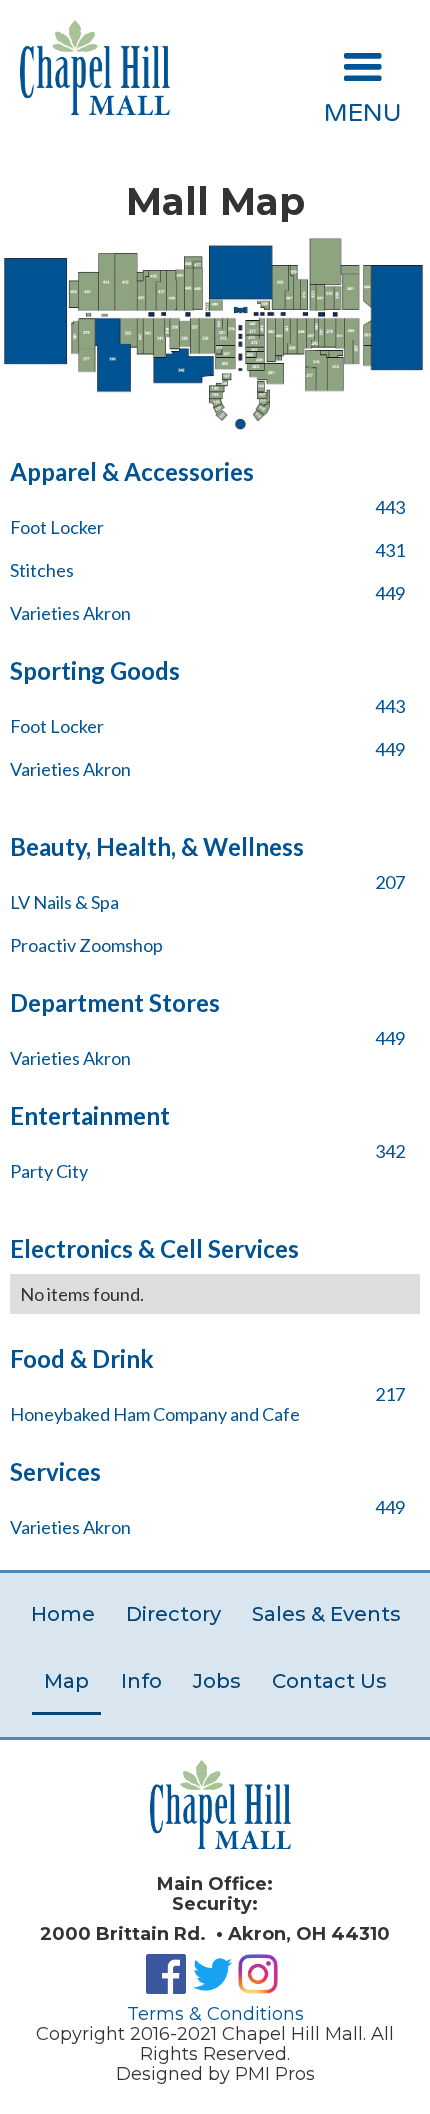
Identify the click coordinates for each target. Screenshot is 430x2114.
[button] (363, 80)
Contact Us (329, 1681)
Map (66, 1681)
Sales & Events (326, 1614)
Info (141, 1681)
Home (63, 1614)
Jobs (217, 1681)
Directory (173, 1614)
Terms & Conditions (215, 2014)
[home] (90, 67)
